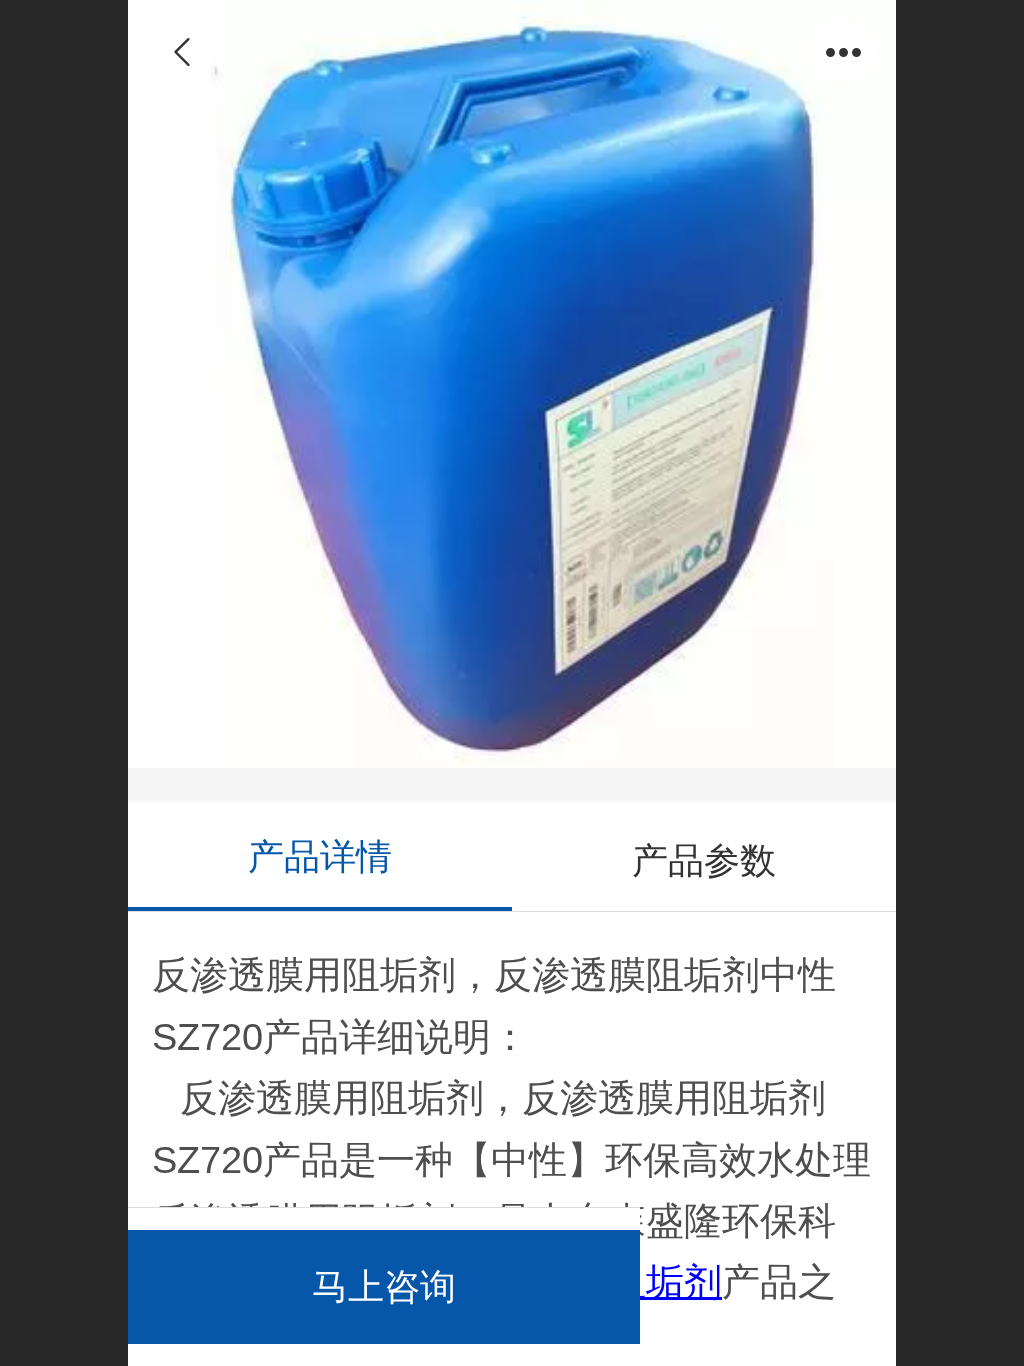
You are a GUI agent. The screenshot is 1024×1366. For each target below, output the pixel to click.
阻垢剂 (665, 1281)
